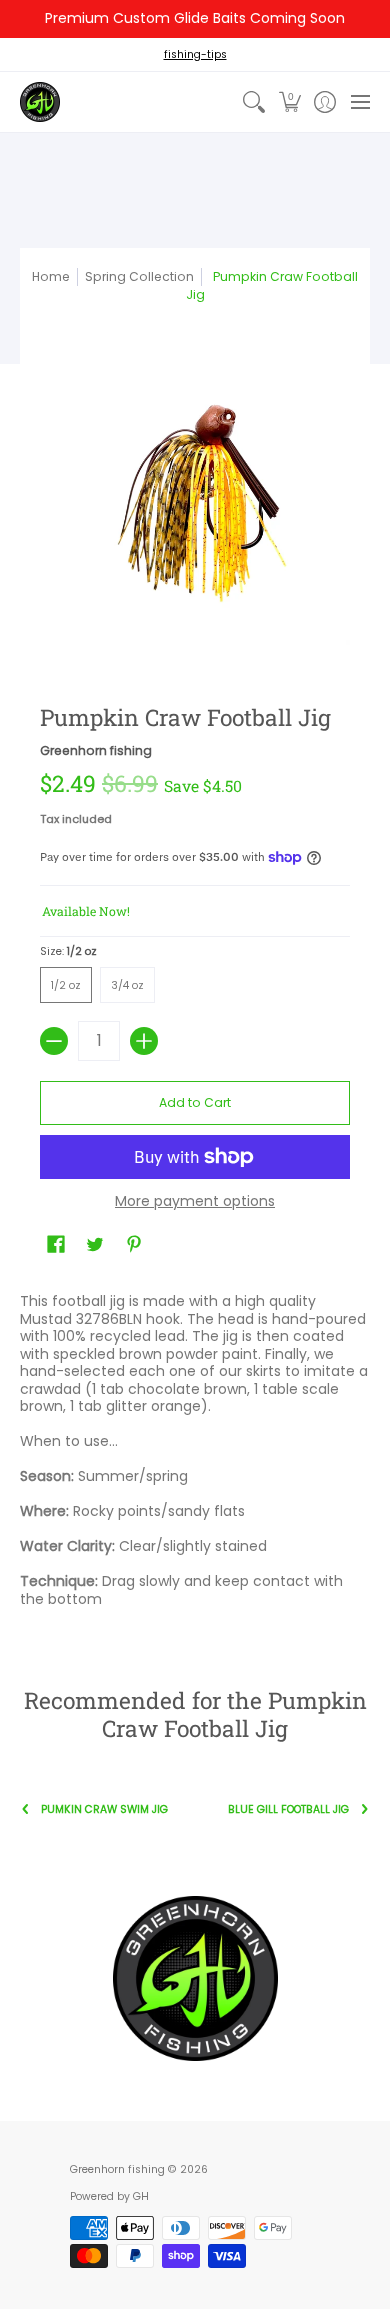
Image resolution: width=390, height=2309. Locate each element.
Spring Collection (139, 276)
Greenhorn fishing (96, 750)
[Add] (144, 1041)
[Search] (254, 102)
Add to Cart (195, 1102)
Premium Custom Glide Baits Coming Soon (195, 18)
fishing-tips (195, 54)
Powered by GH (109, 2196)
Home (51, 276)
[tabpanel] (195, 1454)
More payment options (195, 1202)
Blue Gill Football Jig (288, 1809)
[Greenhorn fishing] (40, 102)
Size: (68, 951)
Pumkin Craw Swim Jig (104, 1809)
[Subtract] (54, 1041)
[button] (289, 102)
